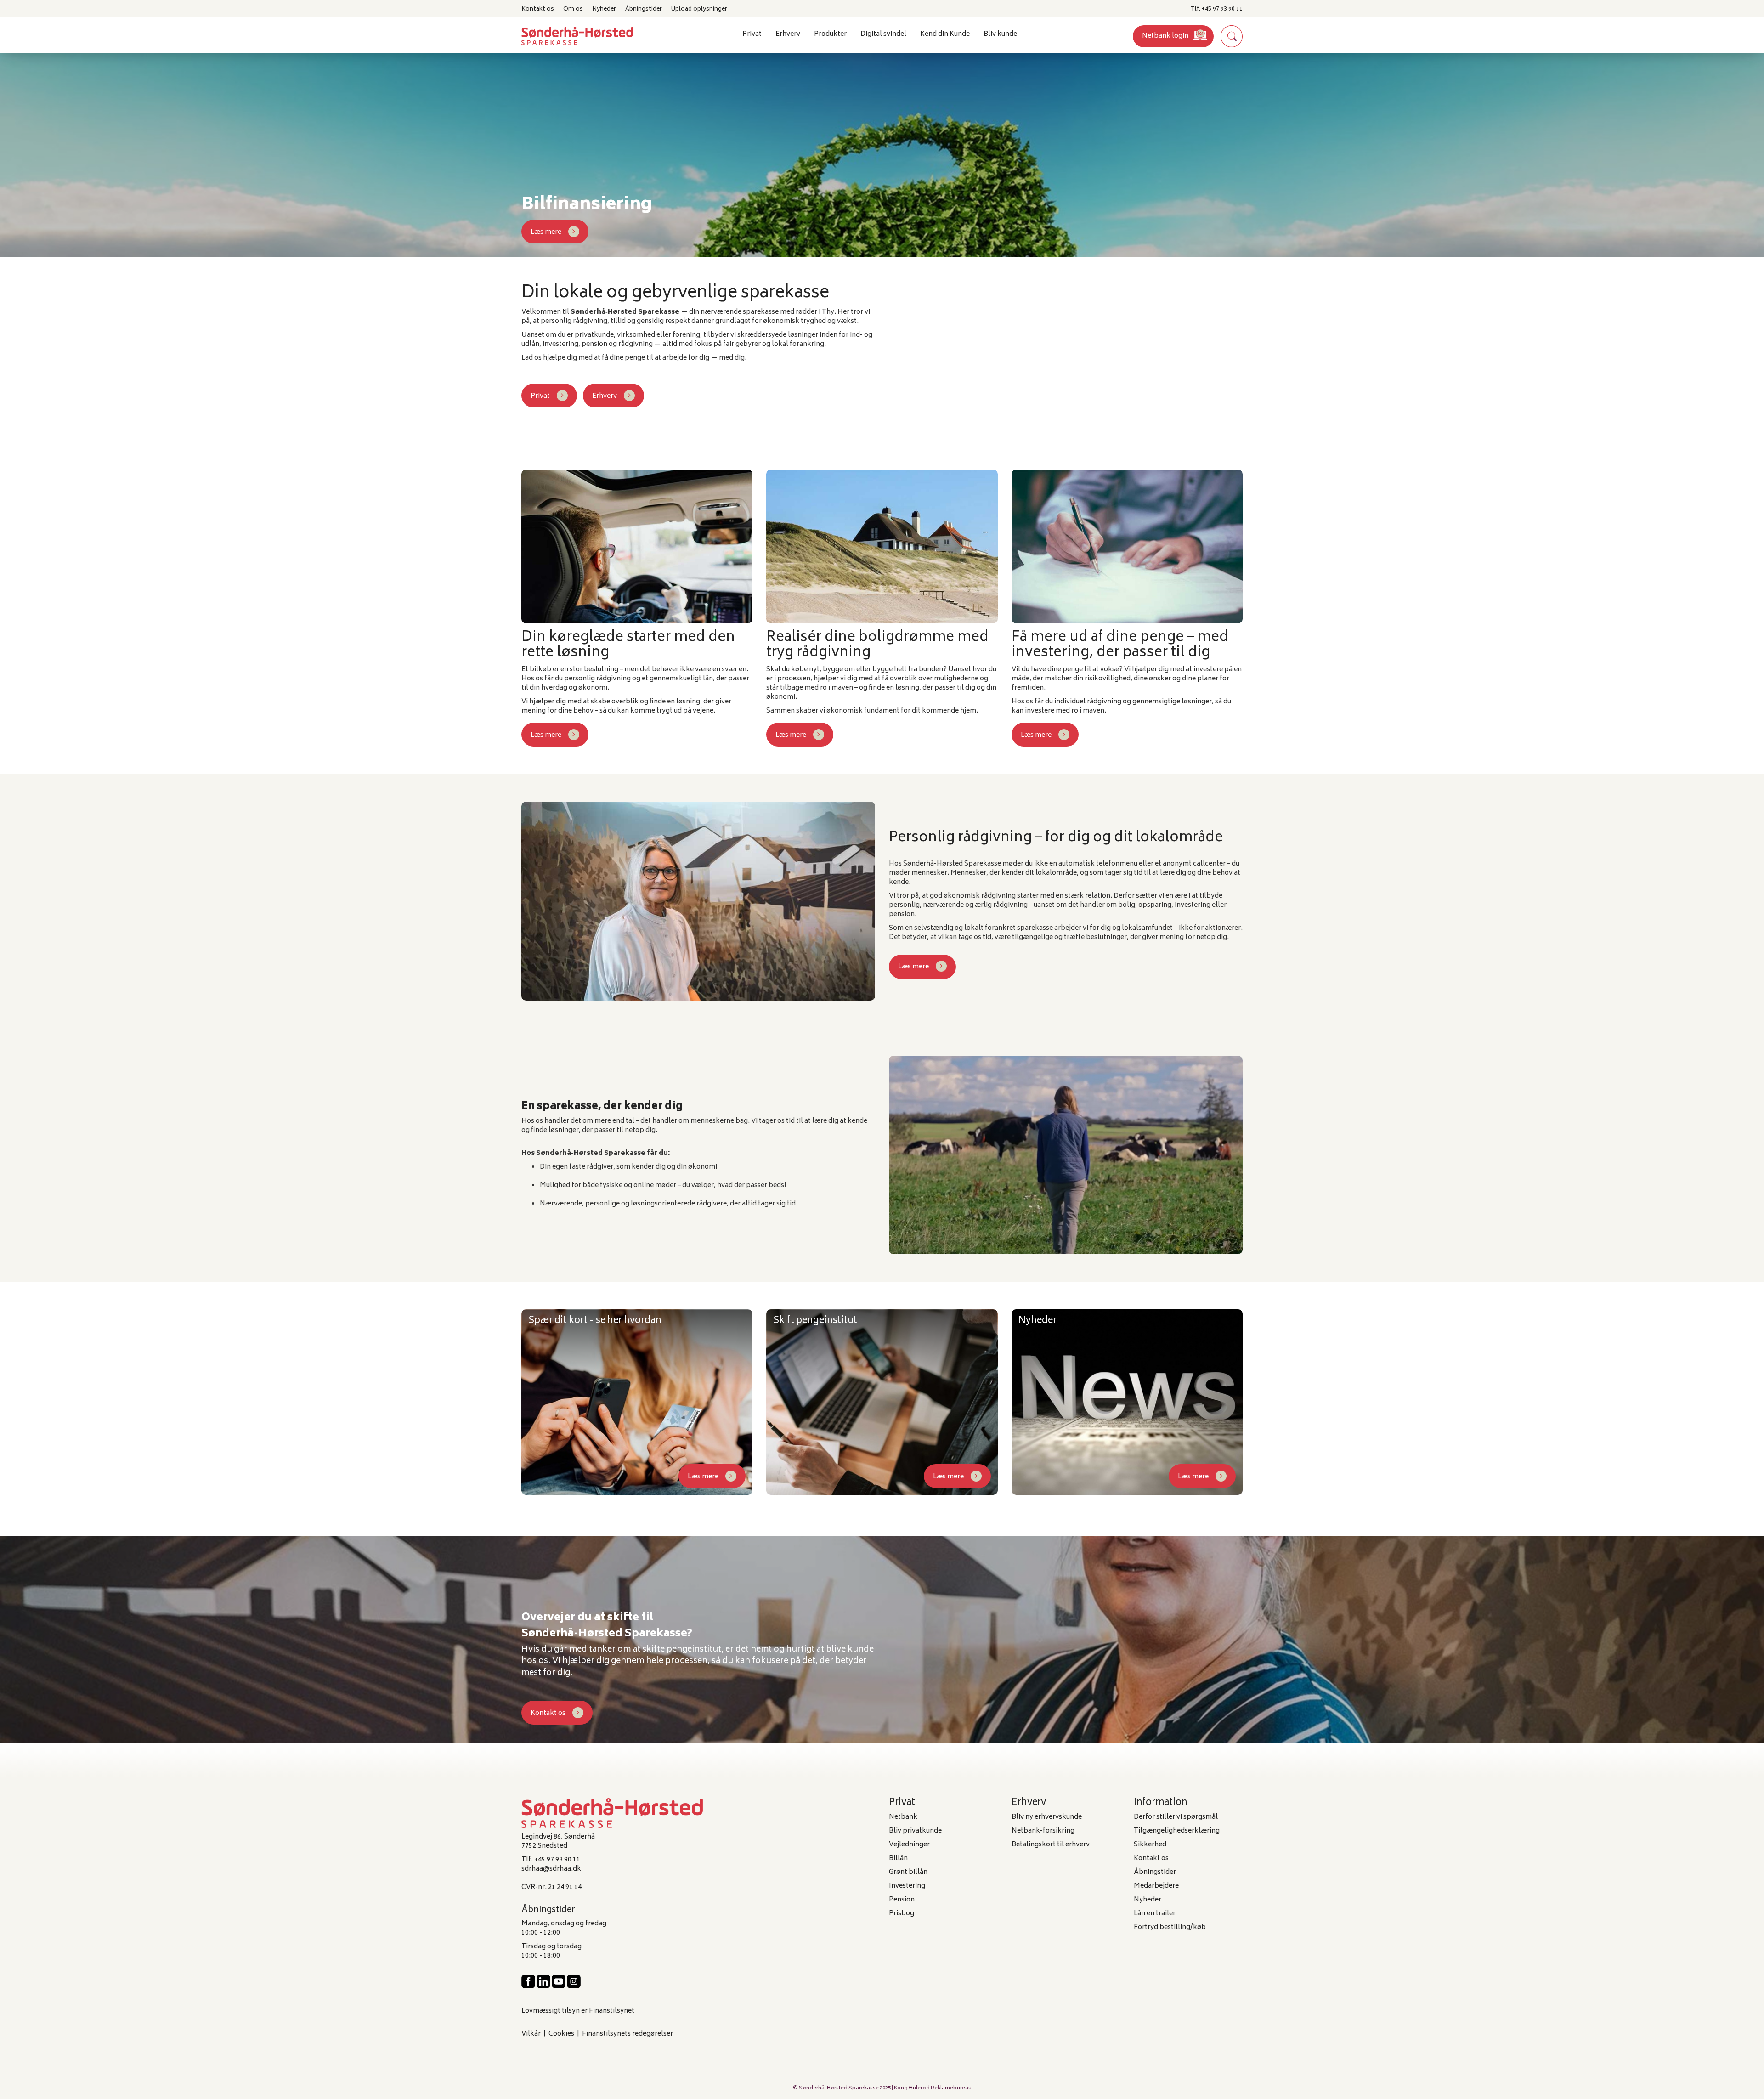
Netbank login (1165, 36)
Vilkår (531, 2034)
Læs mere (546, 232)
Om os (573, 9)
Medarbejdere (1156, 1886)
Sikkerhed (1150, 1845)
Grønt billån (908, 1872)
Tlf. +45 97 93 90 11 (1217, 9)
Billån (898, 1859)
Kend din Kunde (945, 34)
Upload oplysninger (699, 9)
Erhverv (605, 396)
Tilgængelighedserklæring (1177, 1831)
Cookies (561, 2034)
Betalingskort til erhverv (1051, 1845)
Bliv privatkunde (915, 1831)
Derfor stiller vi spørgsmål (1176, 1817)
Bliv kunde (1000, 34)
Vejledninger (909, 1845)
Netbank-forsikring (1043, 1831)
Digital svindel (883, 34)
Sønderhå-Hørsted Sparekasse (839, 2088)
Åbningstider (644, 9)
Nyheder (604, 9)
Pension (902, 1900)
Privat (540, 396)
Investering (907, 1886)
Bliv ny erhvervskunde (1047, 1817)
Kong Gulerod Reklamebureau (933, 2088)
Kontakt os (538, 9)
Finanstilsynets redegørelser (628, 2034)
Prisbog (902, 1914)
